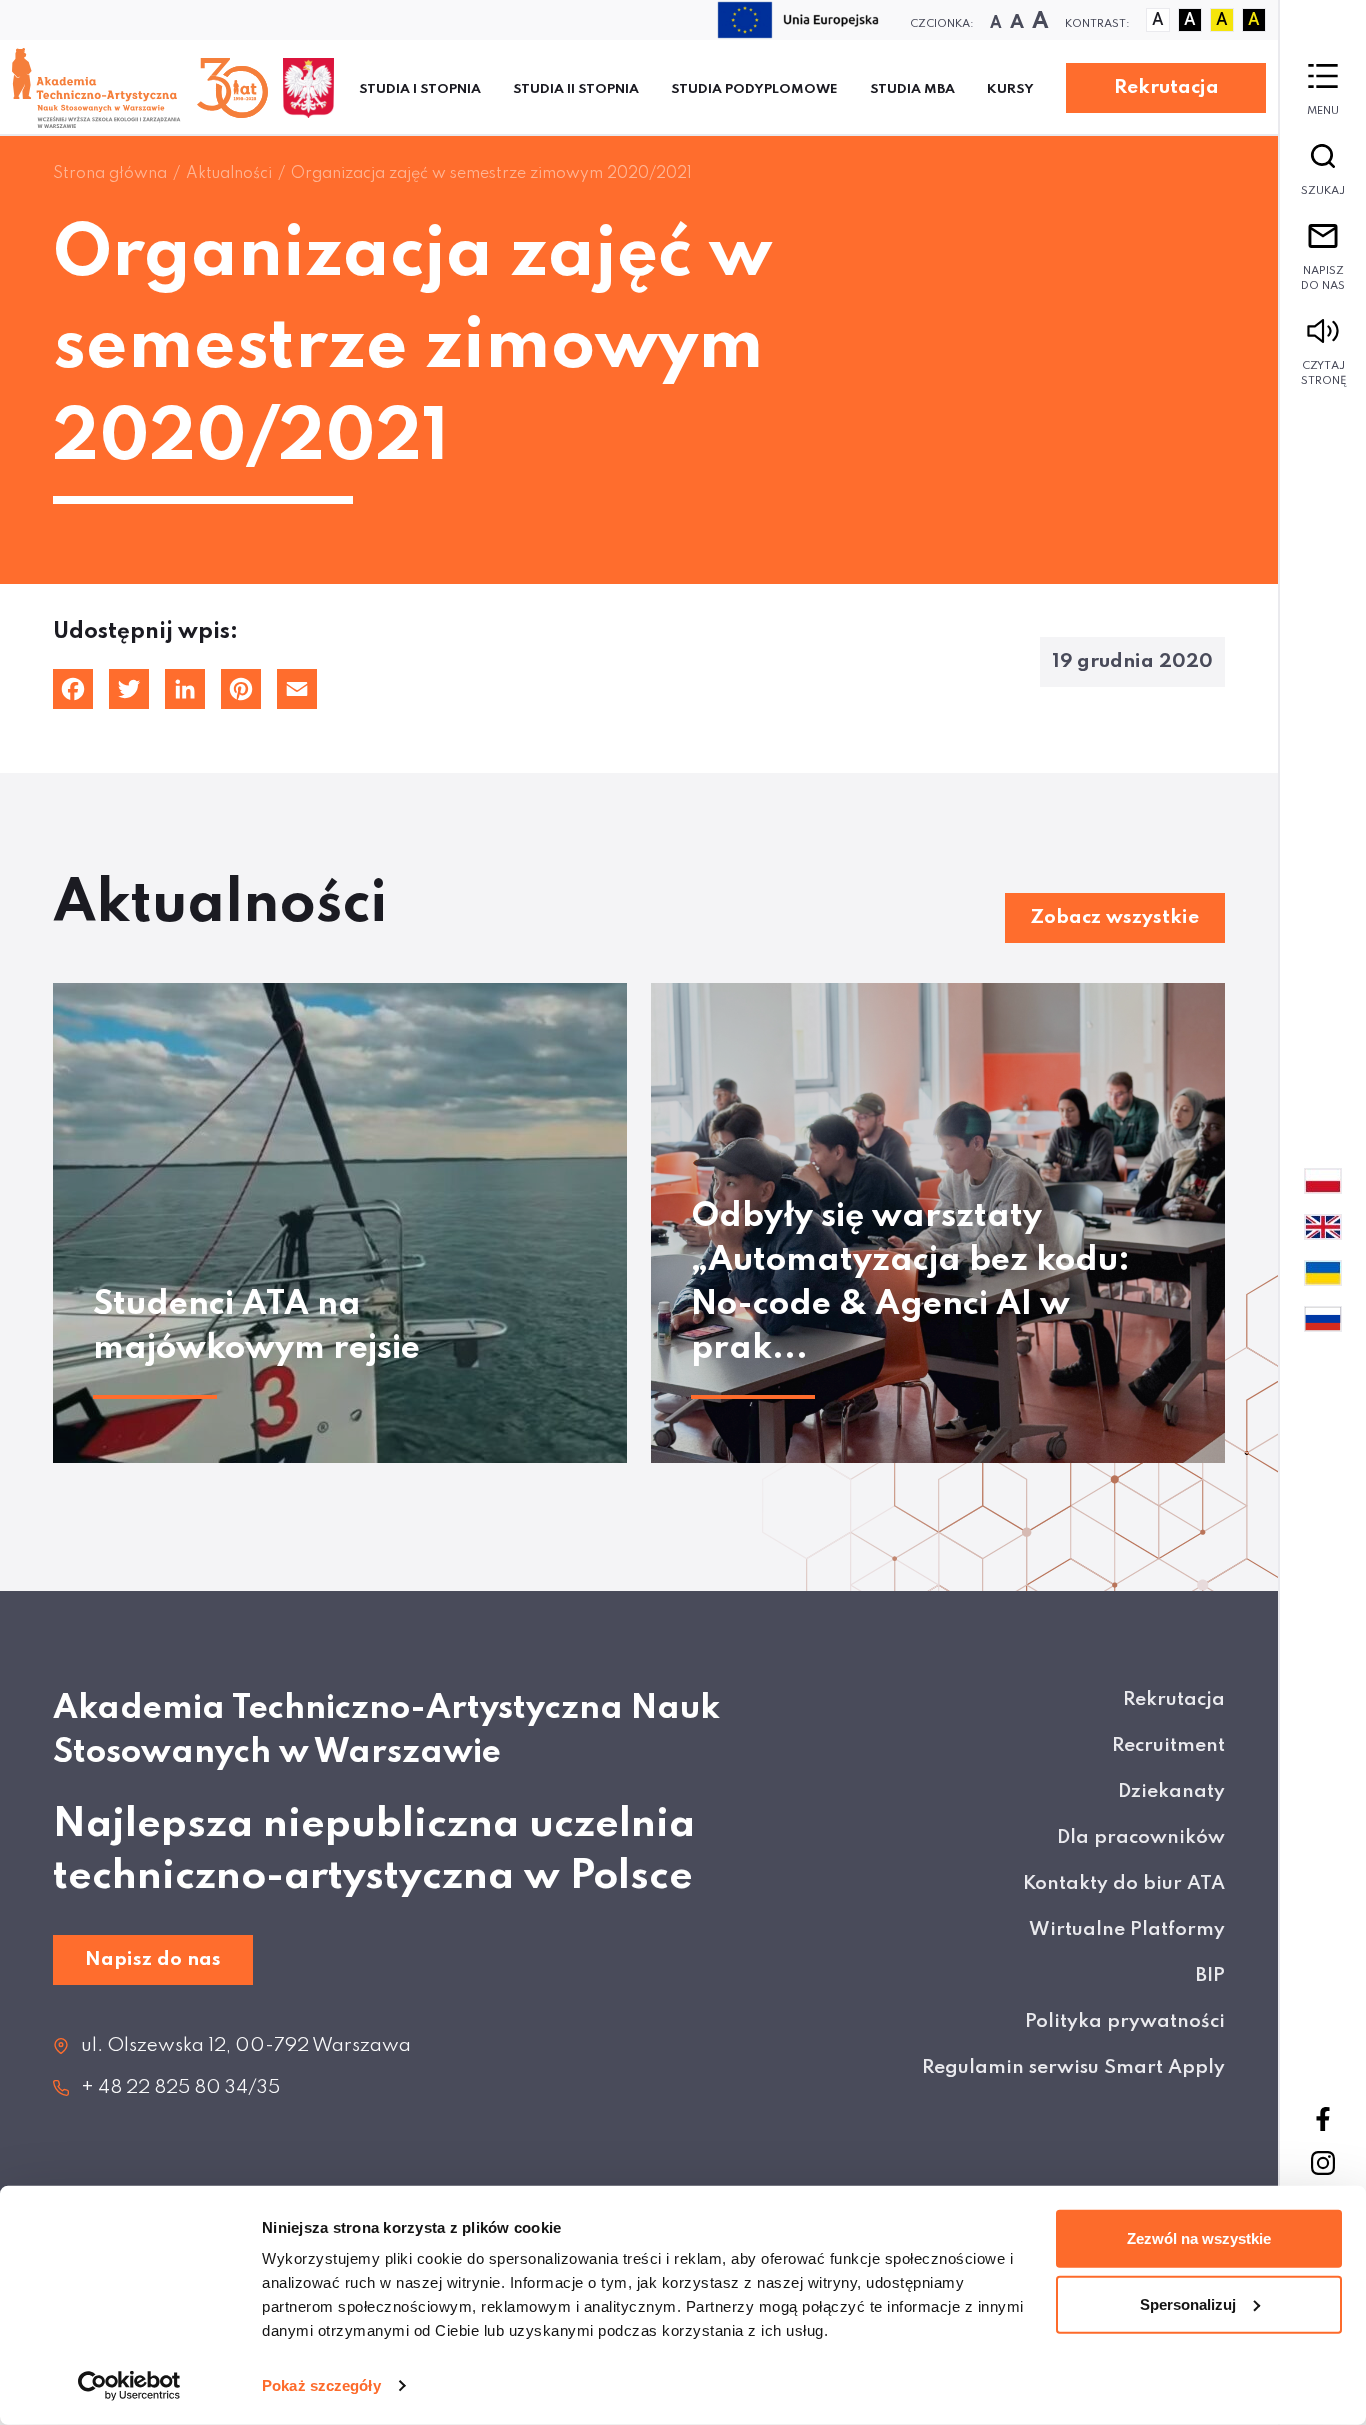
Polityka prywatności (1125, 2021)
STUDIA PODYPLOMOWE (754, 89)
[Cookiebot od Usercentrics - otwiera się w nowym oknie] (129, 2386)
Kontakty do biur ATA (1124, 1883)
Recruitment (1168, 1745)
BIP (1210, 1975)
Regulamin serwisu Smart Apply (1073, 2067)
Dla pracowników (1141, 1837)
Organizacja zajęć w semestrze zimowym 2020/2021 (491, 174)
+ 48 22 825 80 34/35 (180, 2087)
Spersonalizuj (1188, 2303)
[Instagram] (1323, 2163)
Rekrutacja (1166, 87)
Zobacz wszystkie (1115, 917)
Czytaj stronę (1323, 373)
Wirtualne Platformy (1127, 1929)
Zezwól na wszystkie (1199, 2238)
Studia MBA (912, 89)
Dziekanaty (1171, 1791)
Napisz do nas (1323, 278)
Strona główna (110, 174)
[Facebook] (1323, 2119)
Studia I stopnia (420, 89)
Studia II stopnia (576, 89)
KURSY (1010, 89)
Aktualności (229, 174)
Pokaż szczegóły (321, 2385)
